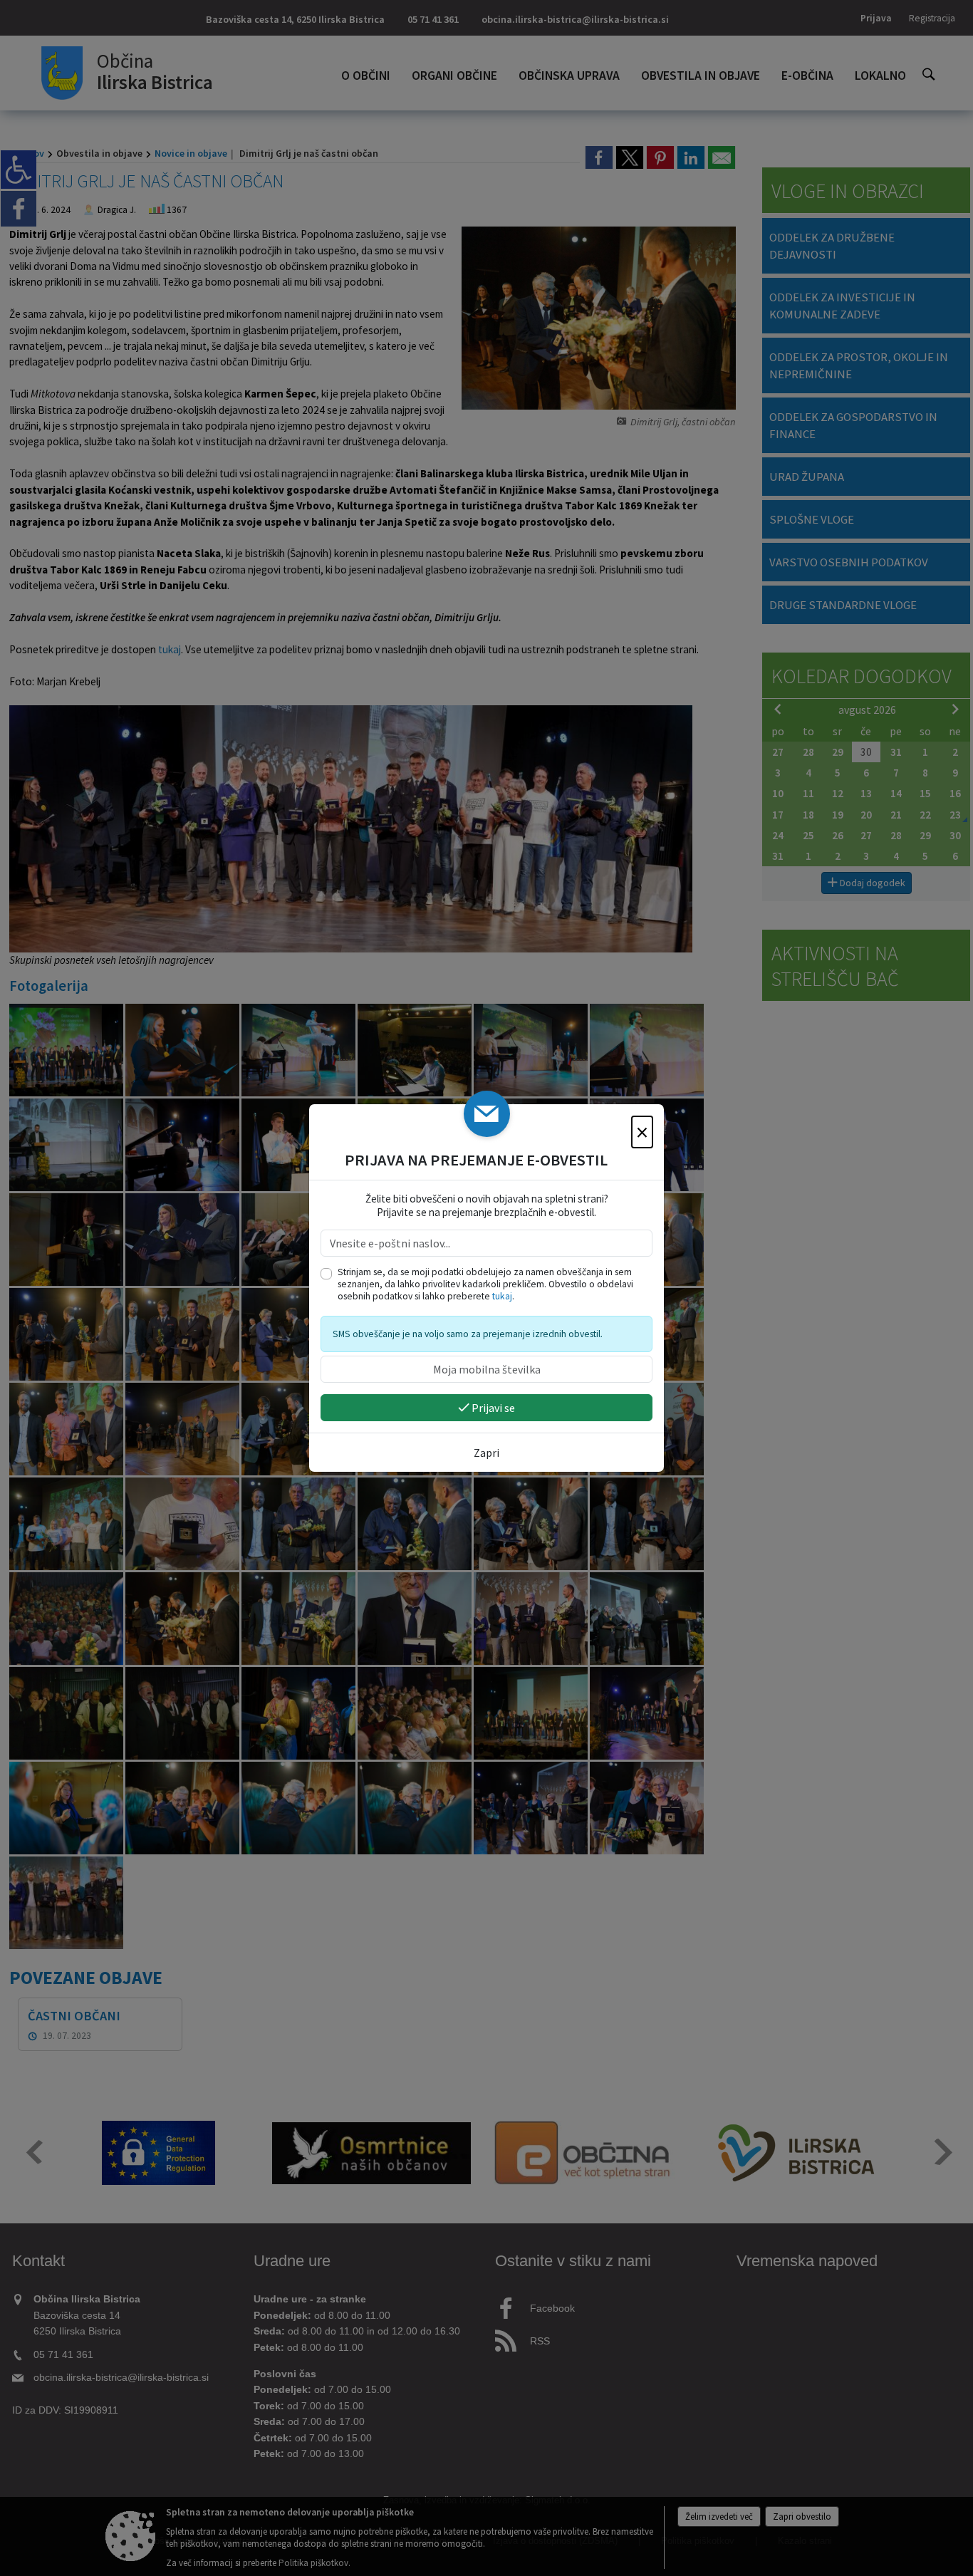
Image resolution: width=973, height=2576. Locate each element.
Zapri (486, 1453)
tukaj (502, 1296)
